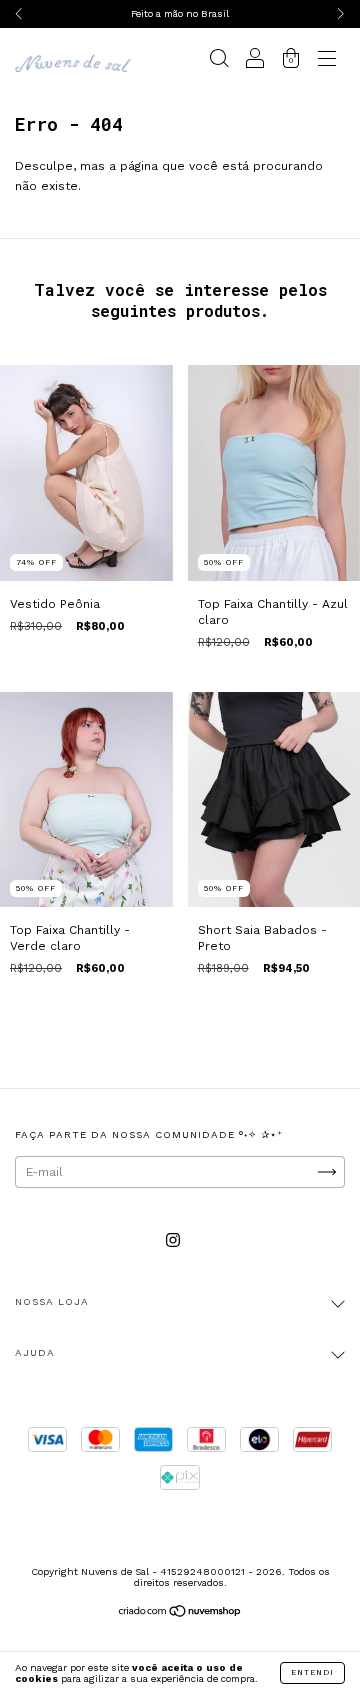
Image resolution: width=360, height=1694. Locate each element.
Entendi (312, 1672)
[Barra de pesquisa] (219, 61)
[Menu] (327, 61)
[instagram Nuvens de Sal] (173, 1241)
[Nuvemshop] (180, 1614)
